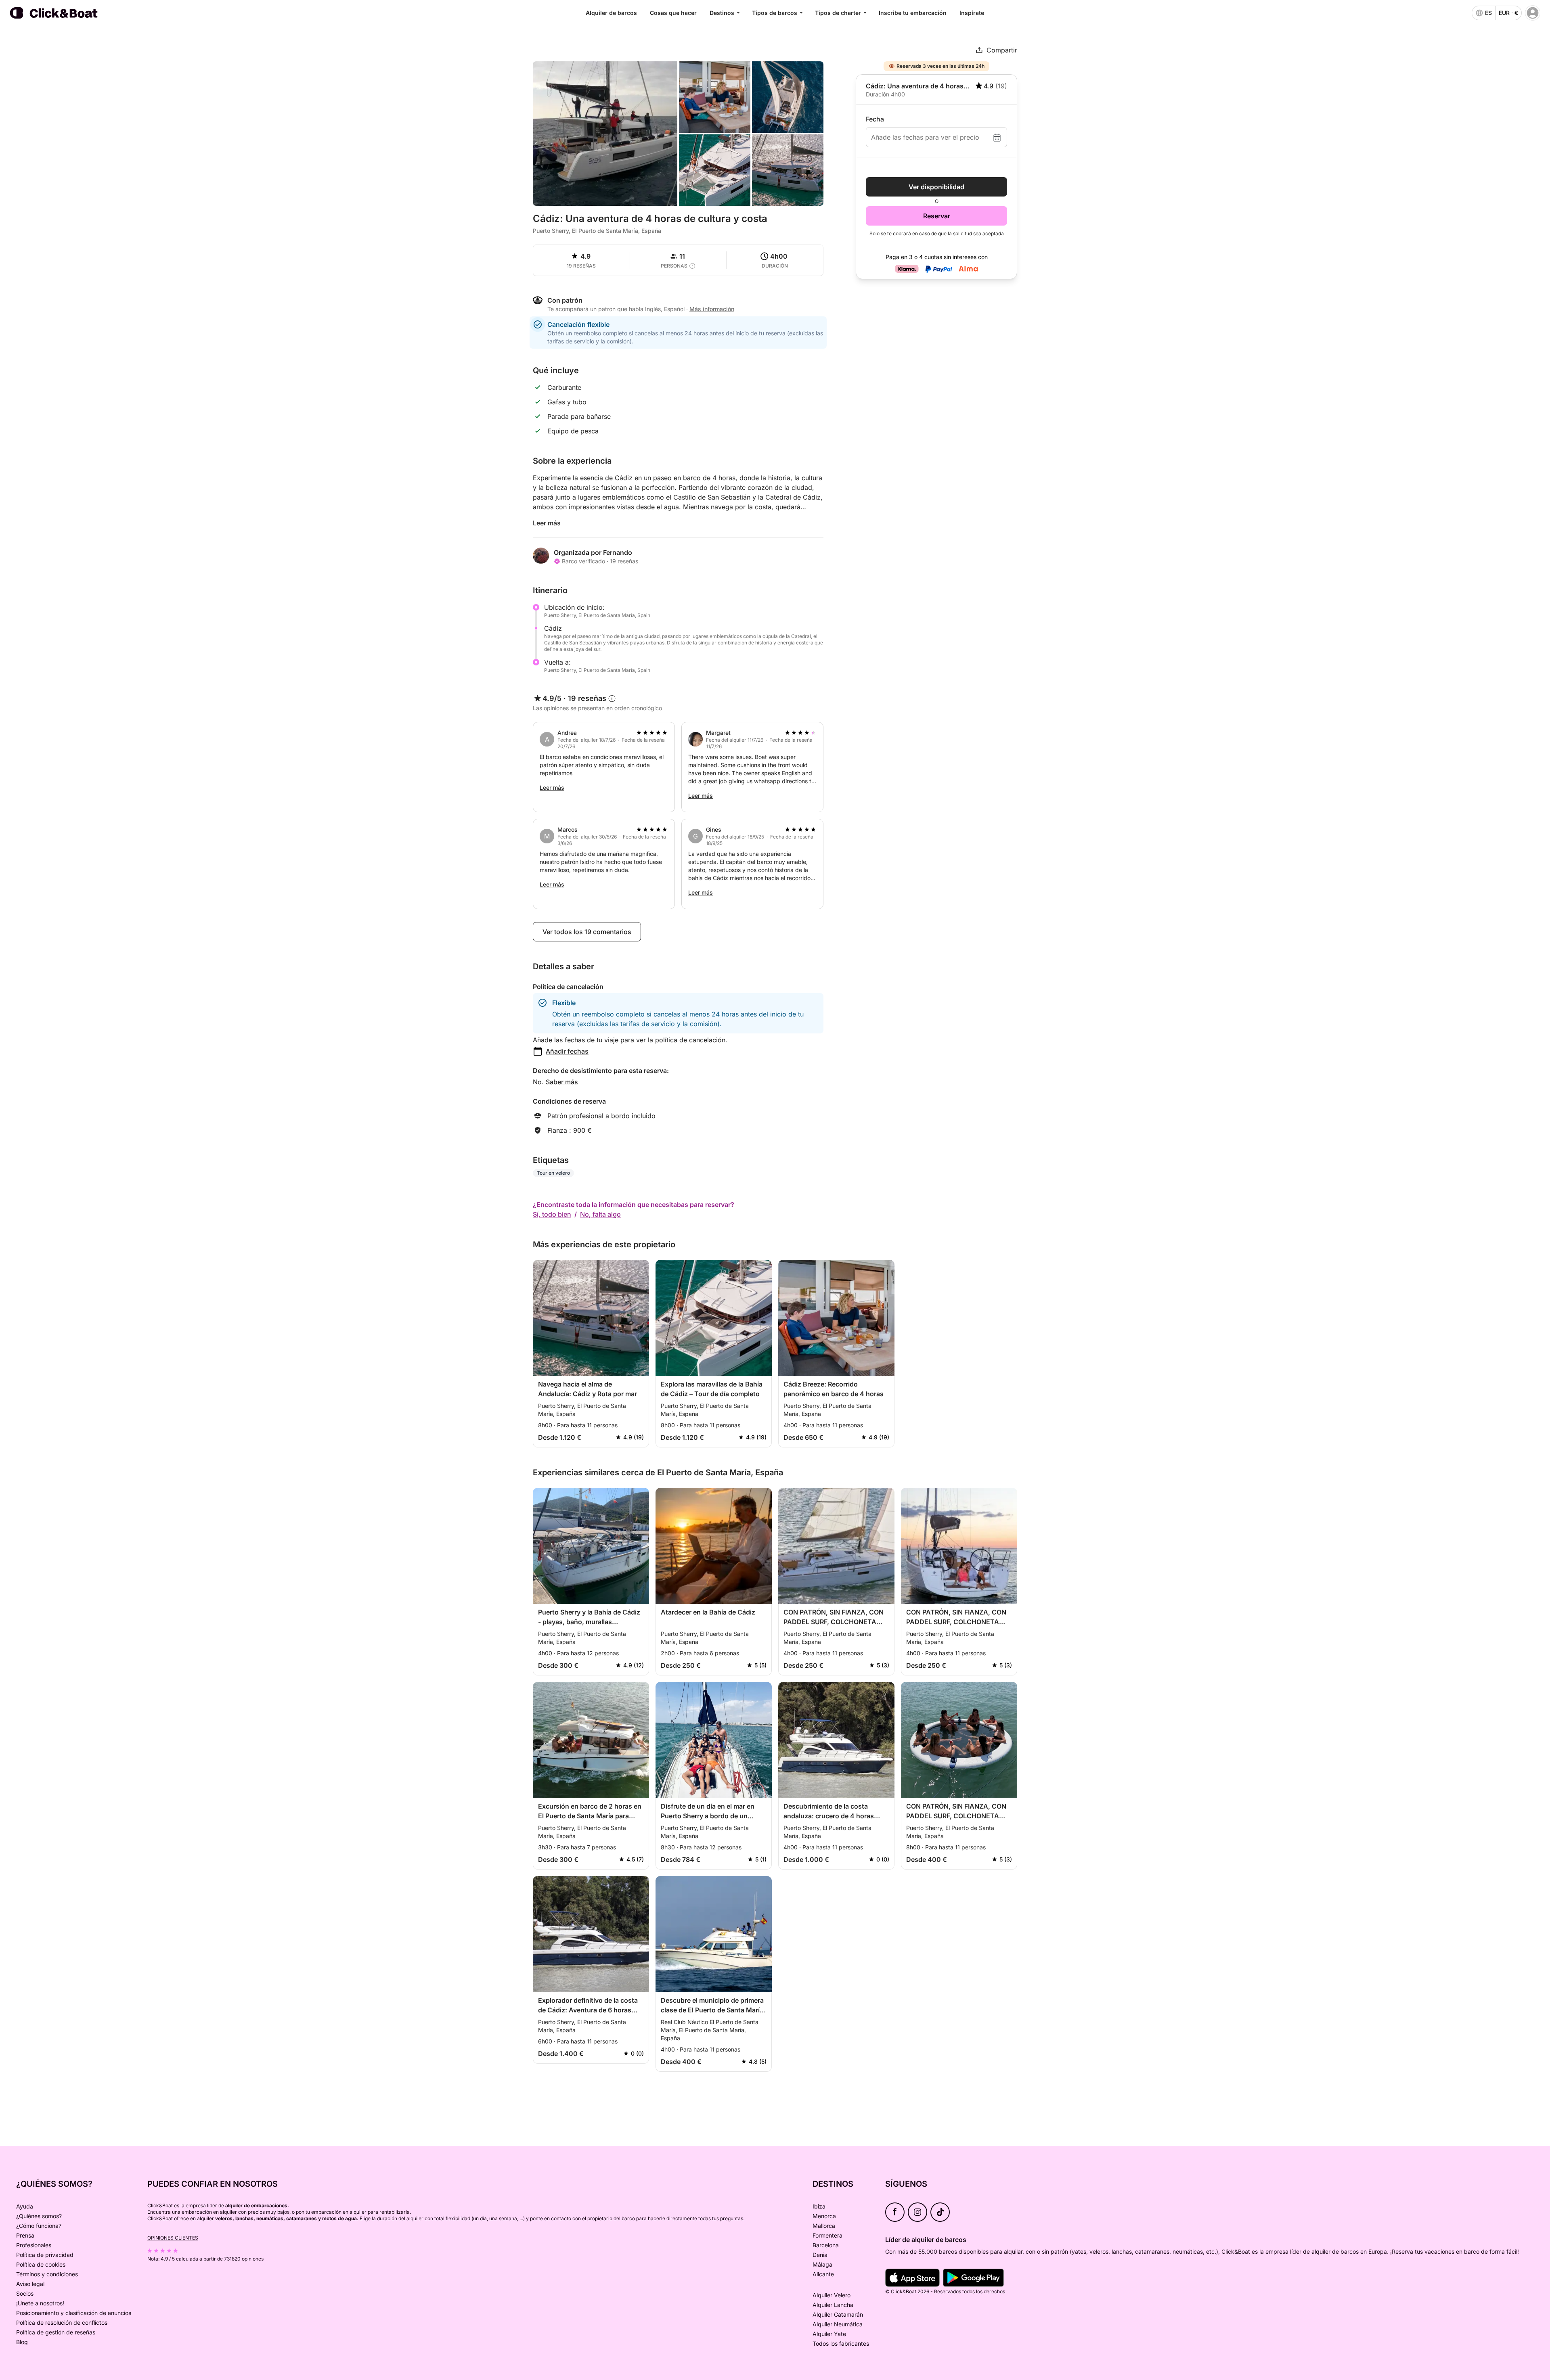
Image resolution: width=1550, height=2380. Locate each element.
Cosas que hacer (673, 13)
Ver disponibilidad (936, 187)
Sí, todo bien (552, 1214)
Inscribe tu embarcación (913, 13)
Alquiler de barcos (611, 13)
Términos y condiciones (47, 2274)
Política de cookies (41, 2264)
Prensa (25, 2235)
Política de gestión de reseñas (56, 2332)
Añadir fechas (567, 1051)
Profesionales (34, 2245)
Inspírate (972, 13)
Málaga (822, 2264)
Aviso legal (30, 2284)
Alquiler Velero (832, 2295)
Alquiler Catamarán (838, 2314)
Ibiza (819, 2206)
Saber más (562, 1082)
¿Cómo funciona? (39, 2226)
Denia (820, 2255)
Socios (25, 2293)
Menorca (824, 2216)
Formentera (827, 2235)
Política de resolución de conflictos (62, 2322)
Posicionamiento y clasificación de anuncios (74, 2313)
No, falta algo (600, 1214)
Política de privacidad (45, 2255)
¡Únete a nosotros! (40, 2303)
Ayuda (25, 2206)
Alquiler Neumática (838, 2324)
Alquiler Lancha (833, 2305)
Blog (22, 2342)
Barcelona (826, 2245)
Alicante (823, 2274)
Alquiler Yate (829, 2334)
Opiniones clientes (173, 2238)
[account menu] (1533, 13)
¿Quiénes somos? (39, 2216)
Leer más (547, 523)
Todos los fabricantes (841, 2343)
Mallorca (824, 2226)
